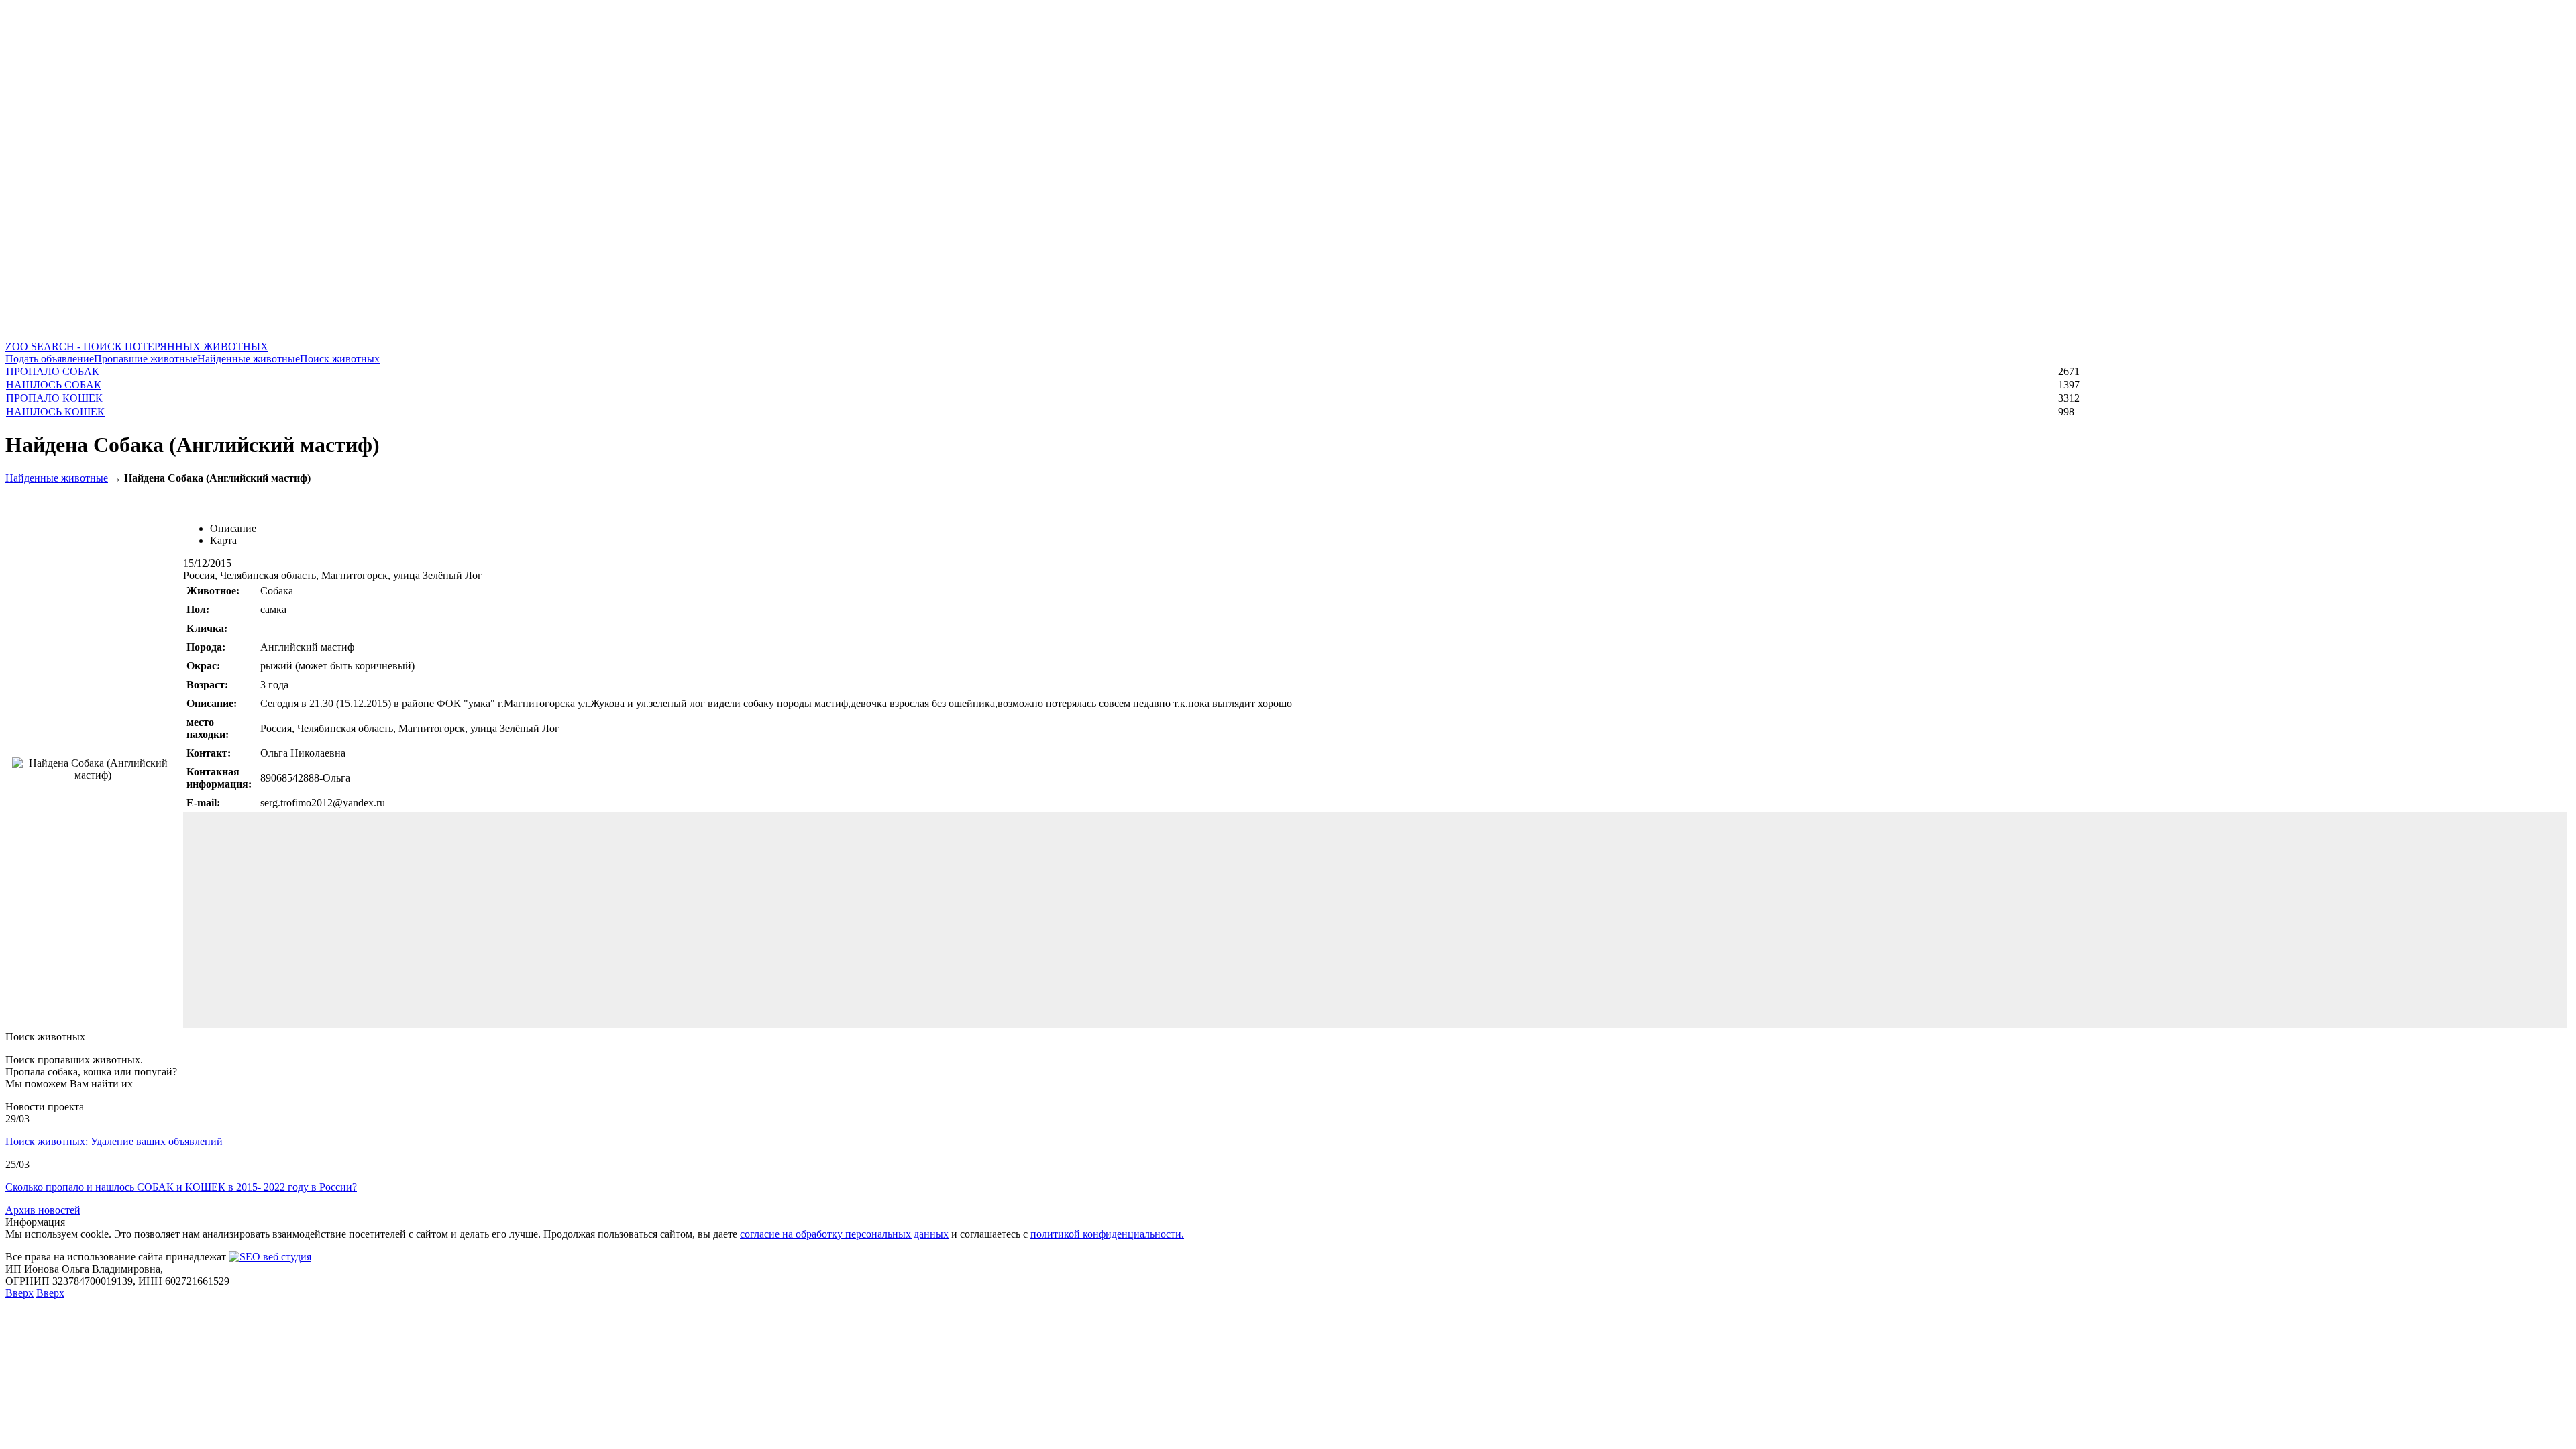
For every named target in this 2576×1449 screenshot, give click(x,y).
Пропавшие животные (146, 359)
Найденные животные (249, 359)
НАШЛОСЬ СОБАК (54, 385)
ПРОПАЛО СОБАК (53, 371)
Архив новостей (43, 1210)
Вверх (19, 1293)
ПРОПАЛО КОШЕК (54, 398)
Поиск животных (340, 359)
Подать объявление (50, 359)
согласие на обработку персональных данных (844, 1234)
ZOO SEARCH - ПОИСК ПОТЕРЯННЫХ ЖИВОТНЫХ (137, 346)
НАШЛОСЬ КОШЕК (55, 412)
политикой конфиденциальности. (1107, 1234)
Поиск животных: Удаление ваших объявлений (114, 1141)
